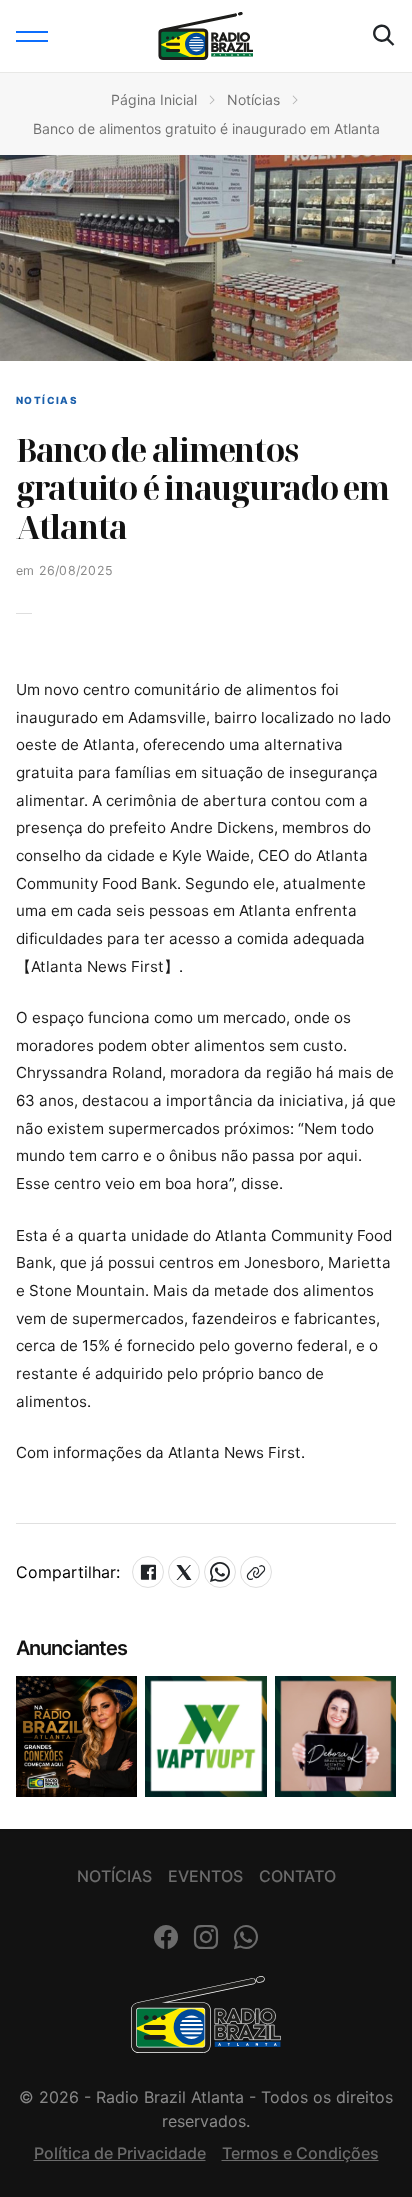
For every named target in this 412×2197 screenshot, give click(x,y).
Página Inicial (154, 99)
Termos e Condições (300, 2153)
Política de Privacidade (120, 2153)
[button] (32, 36)
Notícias (253, 99)
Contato (297, 1876)
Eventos (205, 1876)
